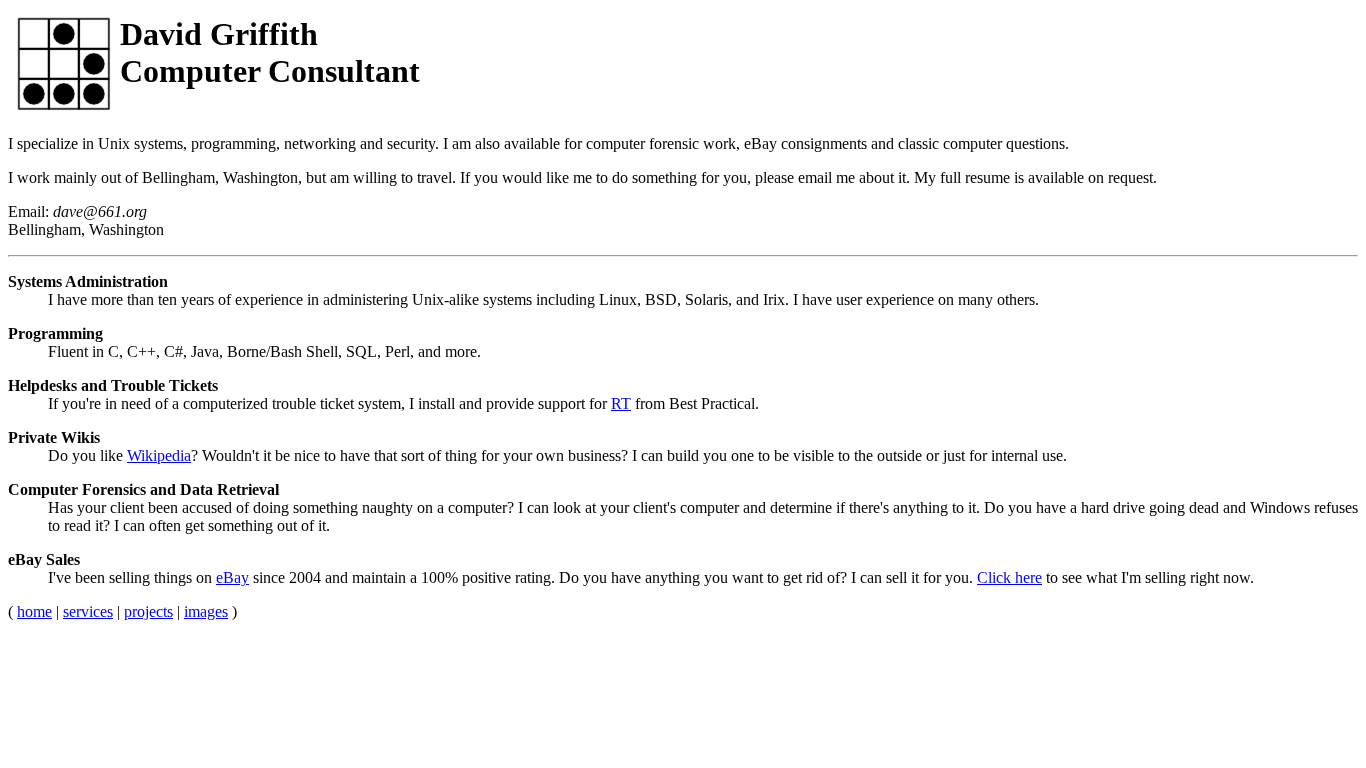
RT (621, 403)
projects (148, 611)
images (206, 611)
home (34, 611)
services (88, 611)
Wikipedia (159, 455)
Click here (1009, 577)
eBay (232, 577)
